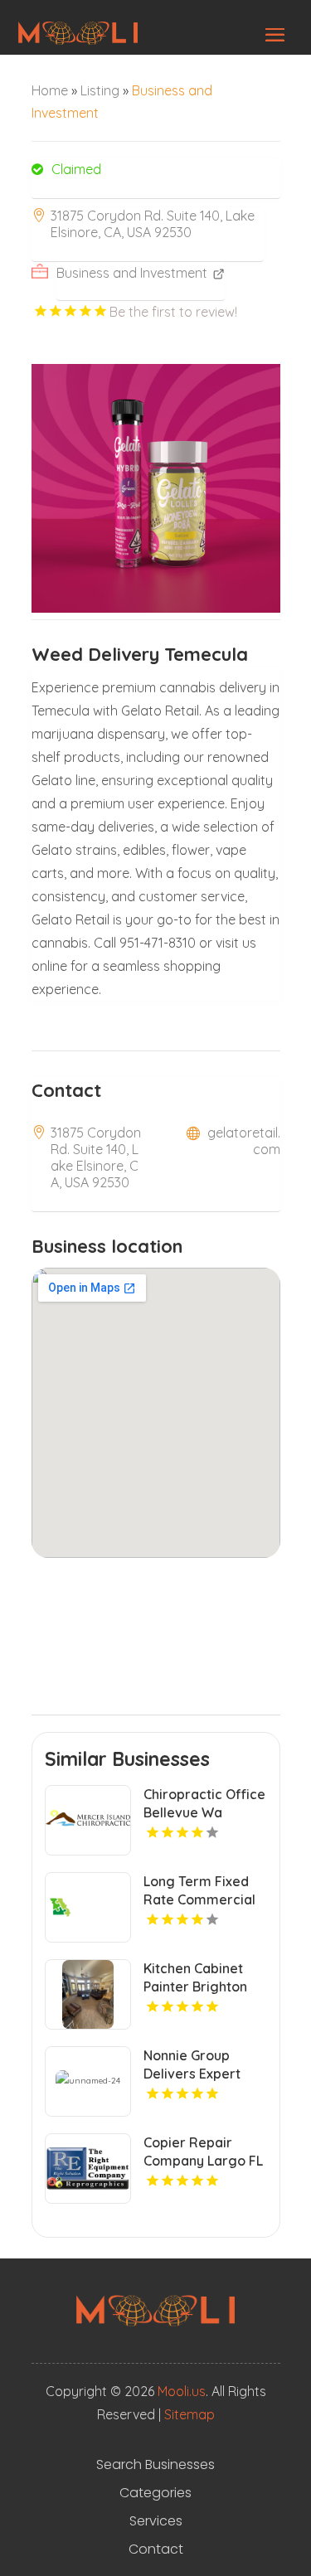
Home (50, 90)
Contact (156, 2549)
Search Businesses (155, 2465)
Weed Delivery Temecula (140, 654)
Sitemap (190, 2414)
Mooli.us (182, 2391)
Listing (100, 90)
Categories (155, 2493)
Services (156, 2521)
